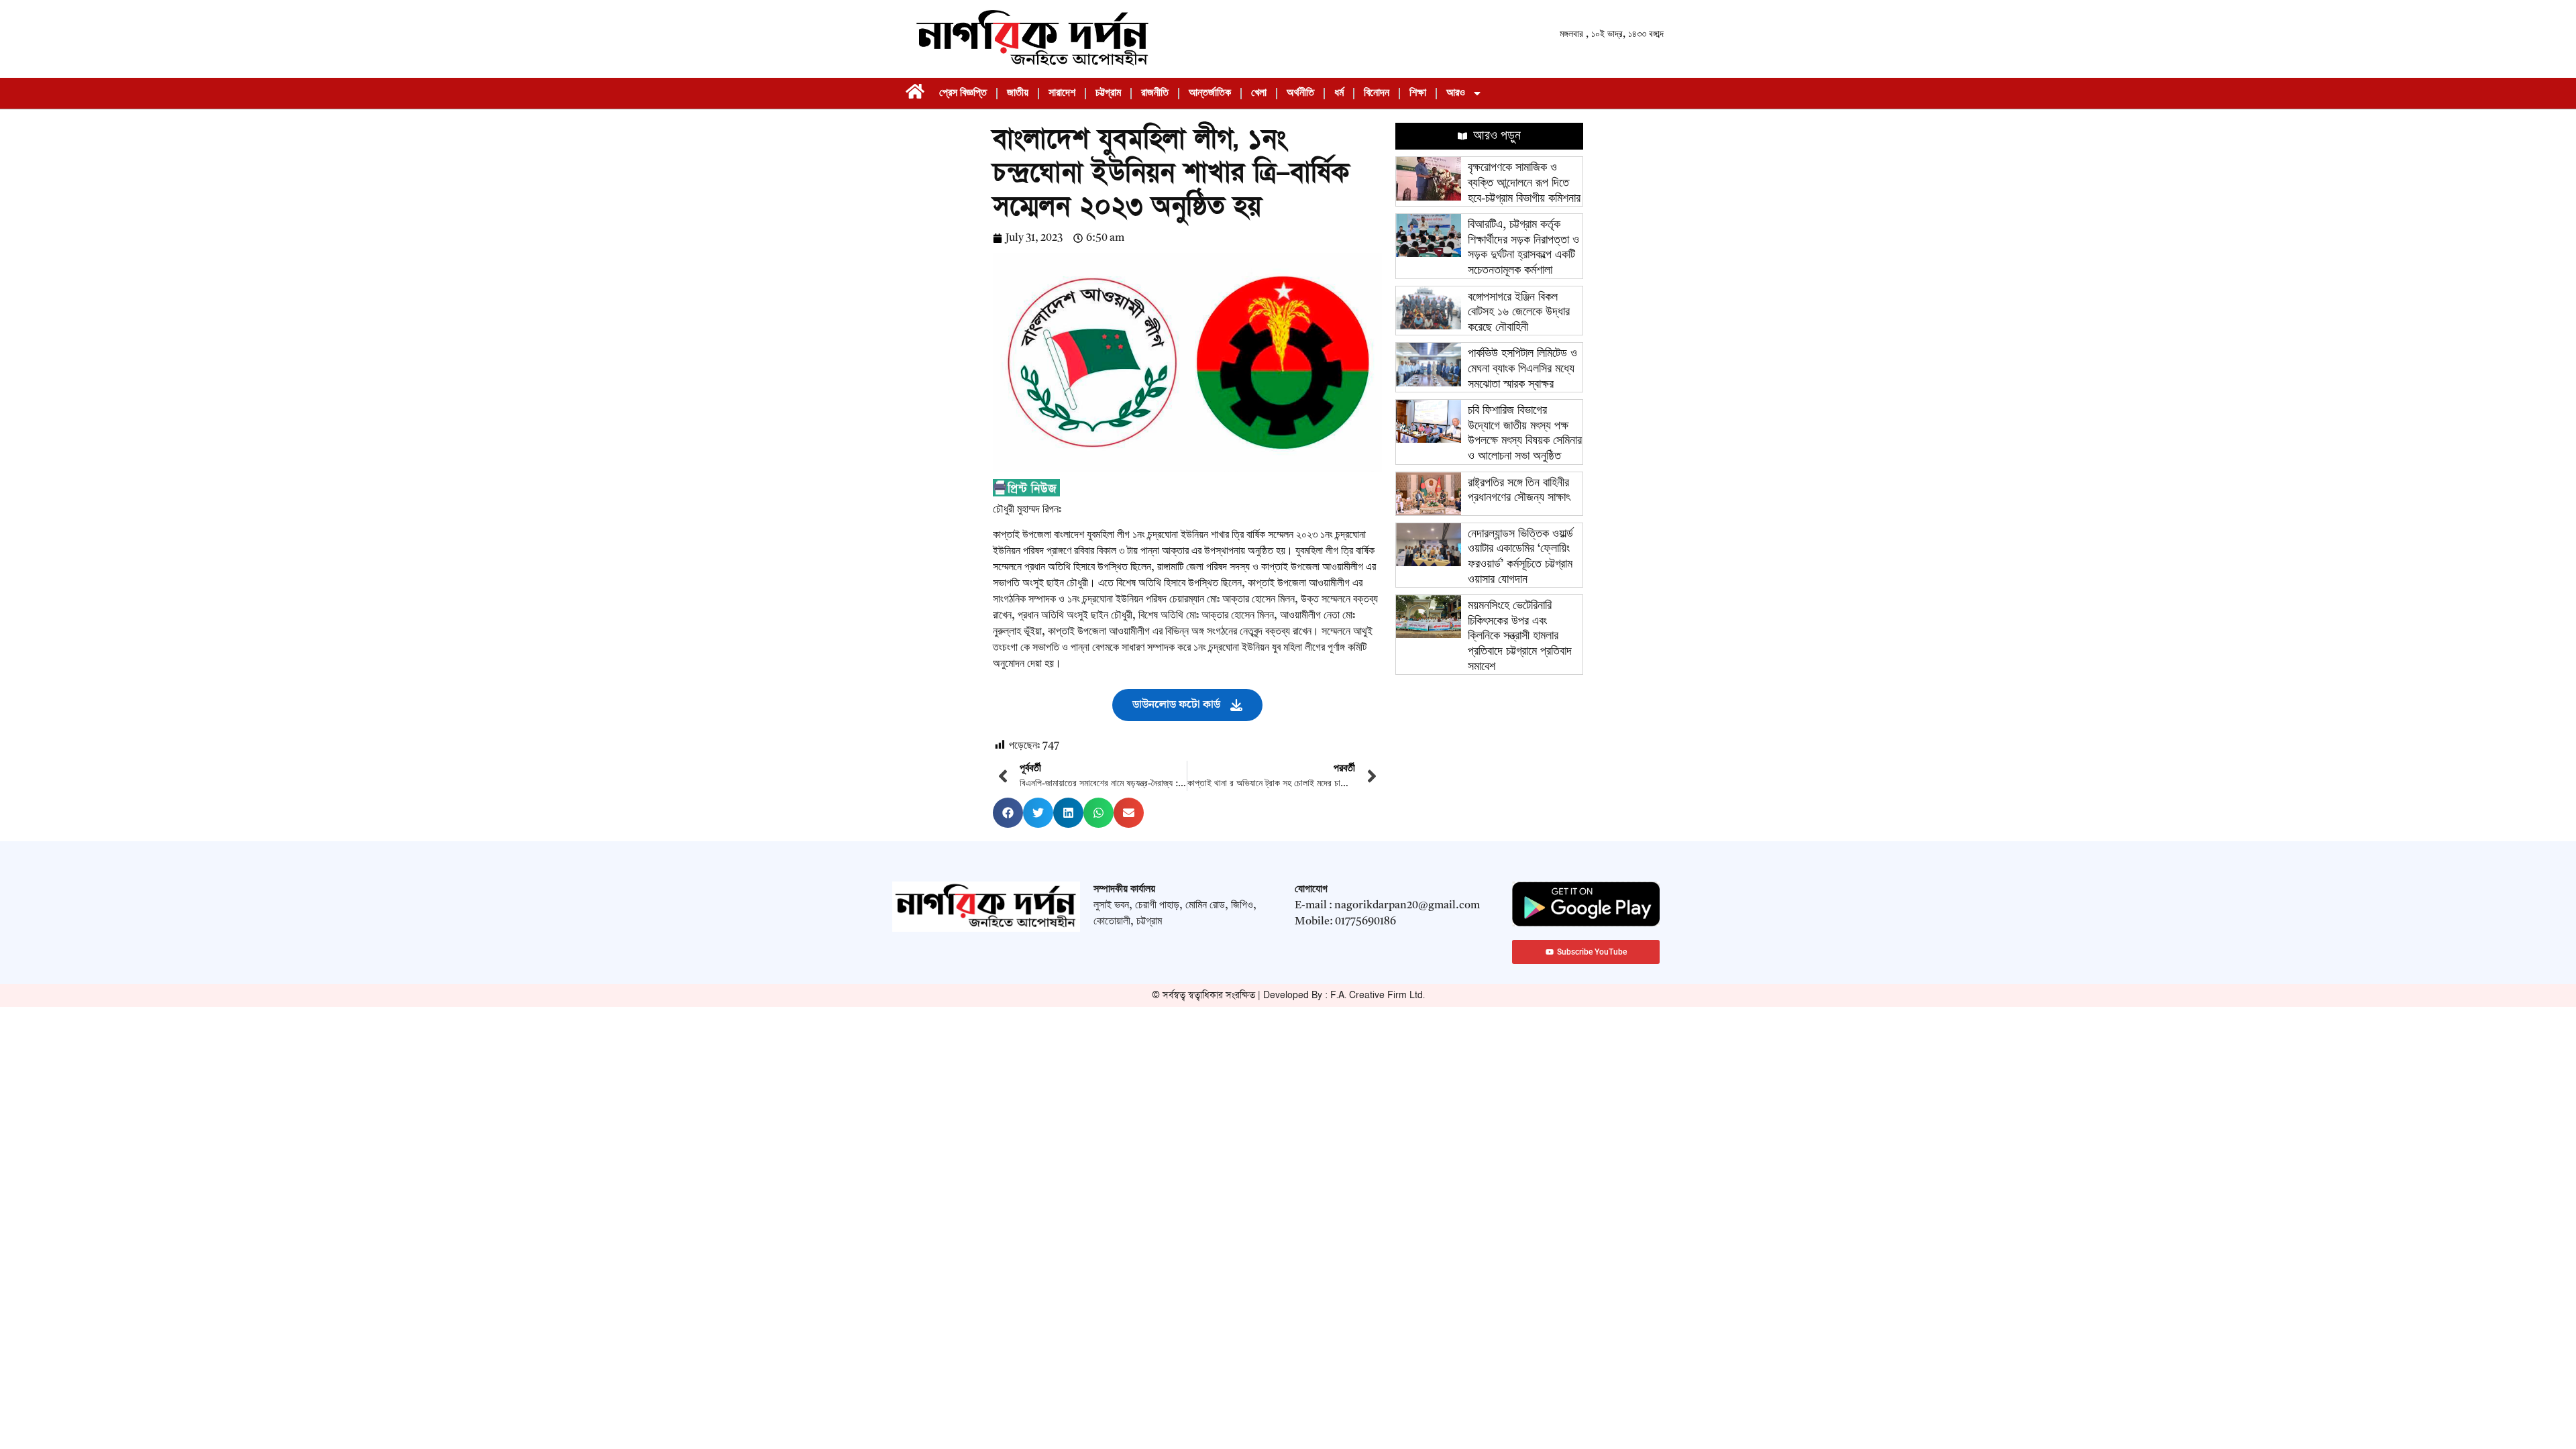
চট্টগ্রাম (1108, 93)
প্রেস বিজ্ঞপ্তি (963, 93)
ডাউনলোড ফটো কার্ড (1176, 705)
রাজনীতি (1155, 93)
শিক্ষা (1418, 93)
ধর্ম (1339, 93)
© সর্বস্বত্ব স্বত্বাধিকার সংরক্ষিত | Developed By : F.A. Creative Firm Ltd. (1288, 995)
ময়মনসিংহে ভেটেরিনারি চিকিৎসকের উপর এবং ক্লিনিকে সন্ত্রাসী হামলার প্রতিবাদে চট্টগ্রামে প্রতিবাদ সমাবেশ (1520, 636)
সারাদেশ (1062, 93)
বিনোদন (1377, 93)
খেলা (1259, 93)
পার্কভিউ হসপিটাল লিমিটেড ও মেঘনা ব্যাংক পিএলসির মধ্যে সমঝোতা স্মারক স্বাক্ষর (1522, 369)
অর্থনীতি (1300, 93)
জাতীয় (1018, 93)
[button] (1008, 813)
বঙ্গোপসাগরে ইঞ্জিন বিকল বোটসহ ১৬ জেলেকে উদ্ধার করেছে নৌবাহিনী (1519, 312)
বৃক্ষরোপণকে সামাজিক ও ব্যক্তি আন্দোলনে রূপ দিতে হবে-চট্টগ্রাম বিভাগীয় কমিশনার (1524, 183)
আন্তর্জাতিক (1210, 93)
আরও (1456, 93)
